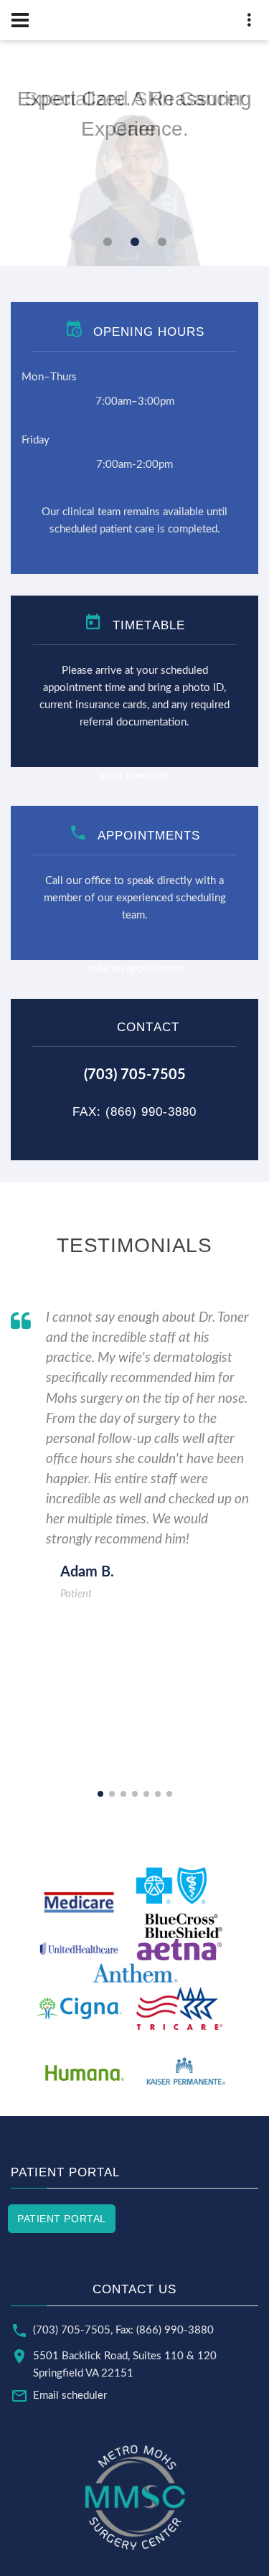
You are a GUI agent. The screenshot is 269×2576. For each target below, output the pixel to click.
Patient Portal (62, 2219)
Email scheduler (70, 2396)
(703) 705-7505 (72, 2330)
